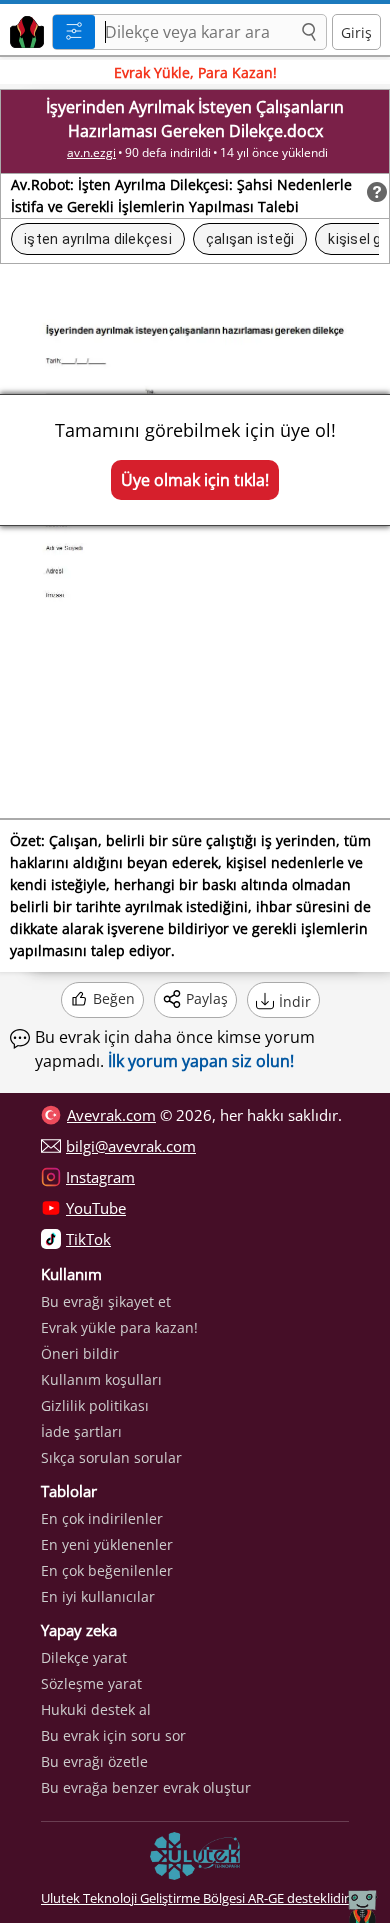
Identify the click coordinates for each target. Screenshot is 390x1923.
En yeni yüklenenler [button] (107, 1544)
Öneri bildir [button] (80, 1353)
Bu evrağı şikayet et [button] (106, 1301)
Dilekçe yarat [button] (84, 1657)
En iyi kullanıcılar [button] (98, 1596)
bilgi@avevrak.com (131, 1146)
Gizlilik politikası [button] (95, 1405)
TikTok (88, 1239)
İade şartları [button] (81, 1431)
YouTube (96, 1208)
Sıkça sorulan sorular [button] (111, 1457)
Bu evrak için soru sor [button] (113, 1735)
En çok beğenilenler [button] (107, 1570)
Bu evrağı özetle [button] (94, 1761)
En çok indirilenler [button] (102, 1518)
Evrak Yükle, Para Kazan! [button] (195, 72)
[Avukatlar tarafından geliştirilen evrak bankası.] (23, 29)
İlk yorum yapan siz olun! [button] (201, 1061)
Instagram (100, 1177)
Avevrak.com (111, 1115)
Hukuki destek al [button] (96, 1709)
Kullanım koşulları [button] (101, 1379)
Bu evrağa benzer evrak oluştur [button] (146, 1787)
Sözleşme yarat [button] (91, 1683)
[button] (309, 33)
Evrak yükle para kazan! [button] (119, 1327)
